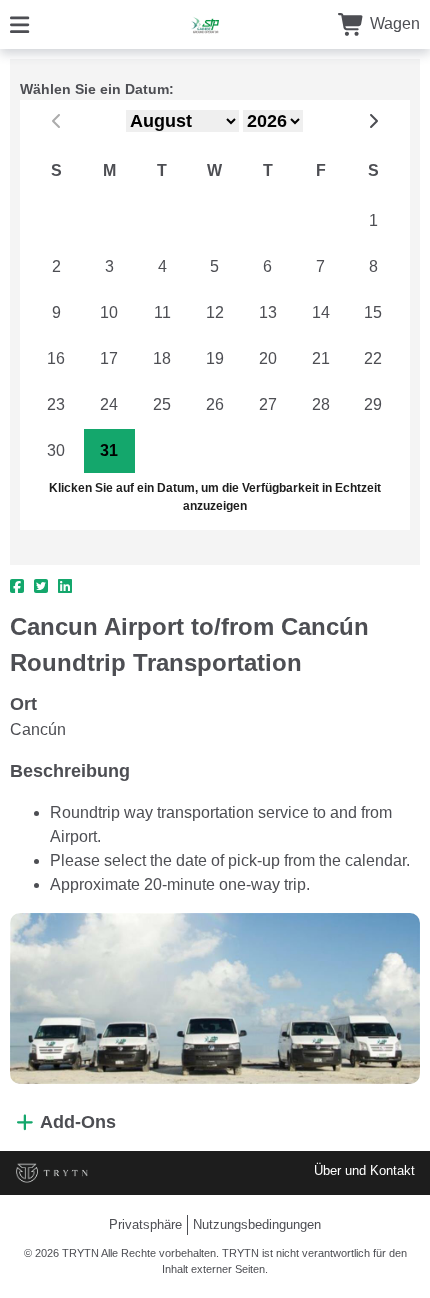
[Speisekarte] (19, 23)
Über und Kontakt (364, 1170)
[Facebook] (17, 587)
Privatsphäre (145, 1224)
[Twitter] (41, 587)
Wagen (393, 23)
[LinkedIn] (65, 587)
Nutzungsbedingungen (257, 1224)
